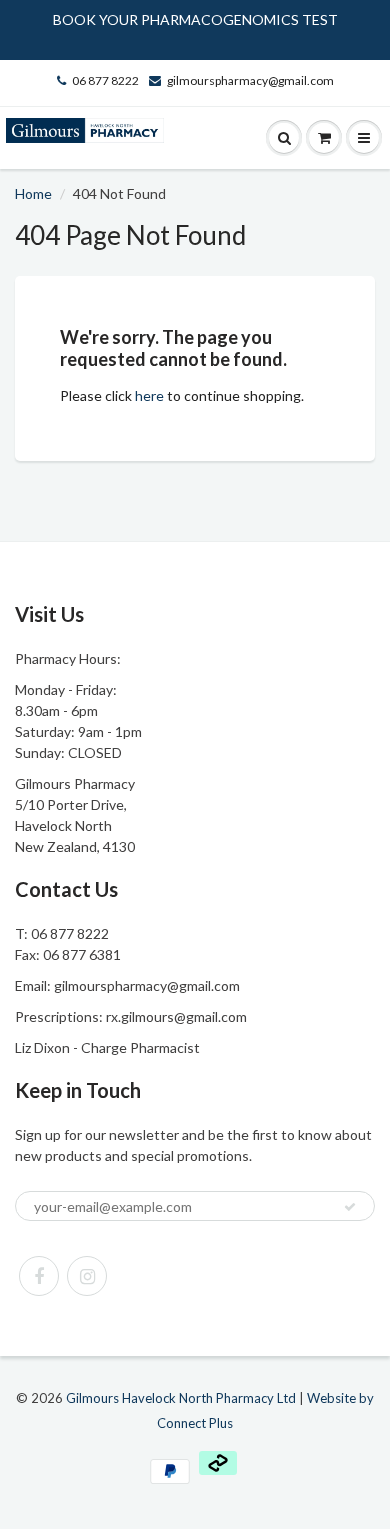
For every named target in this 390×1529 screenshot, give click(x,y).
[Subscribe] (350, 1207)
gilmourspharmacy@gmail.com (250, 80)
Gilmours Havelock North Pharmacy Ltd (181, 1398)
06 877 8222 (105, 80)
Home (33, 193)
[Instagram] (87, 1276)
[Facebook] (39, 1276)
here (149, 395)
